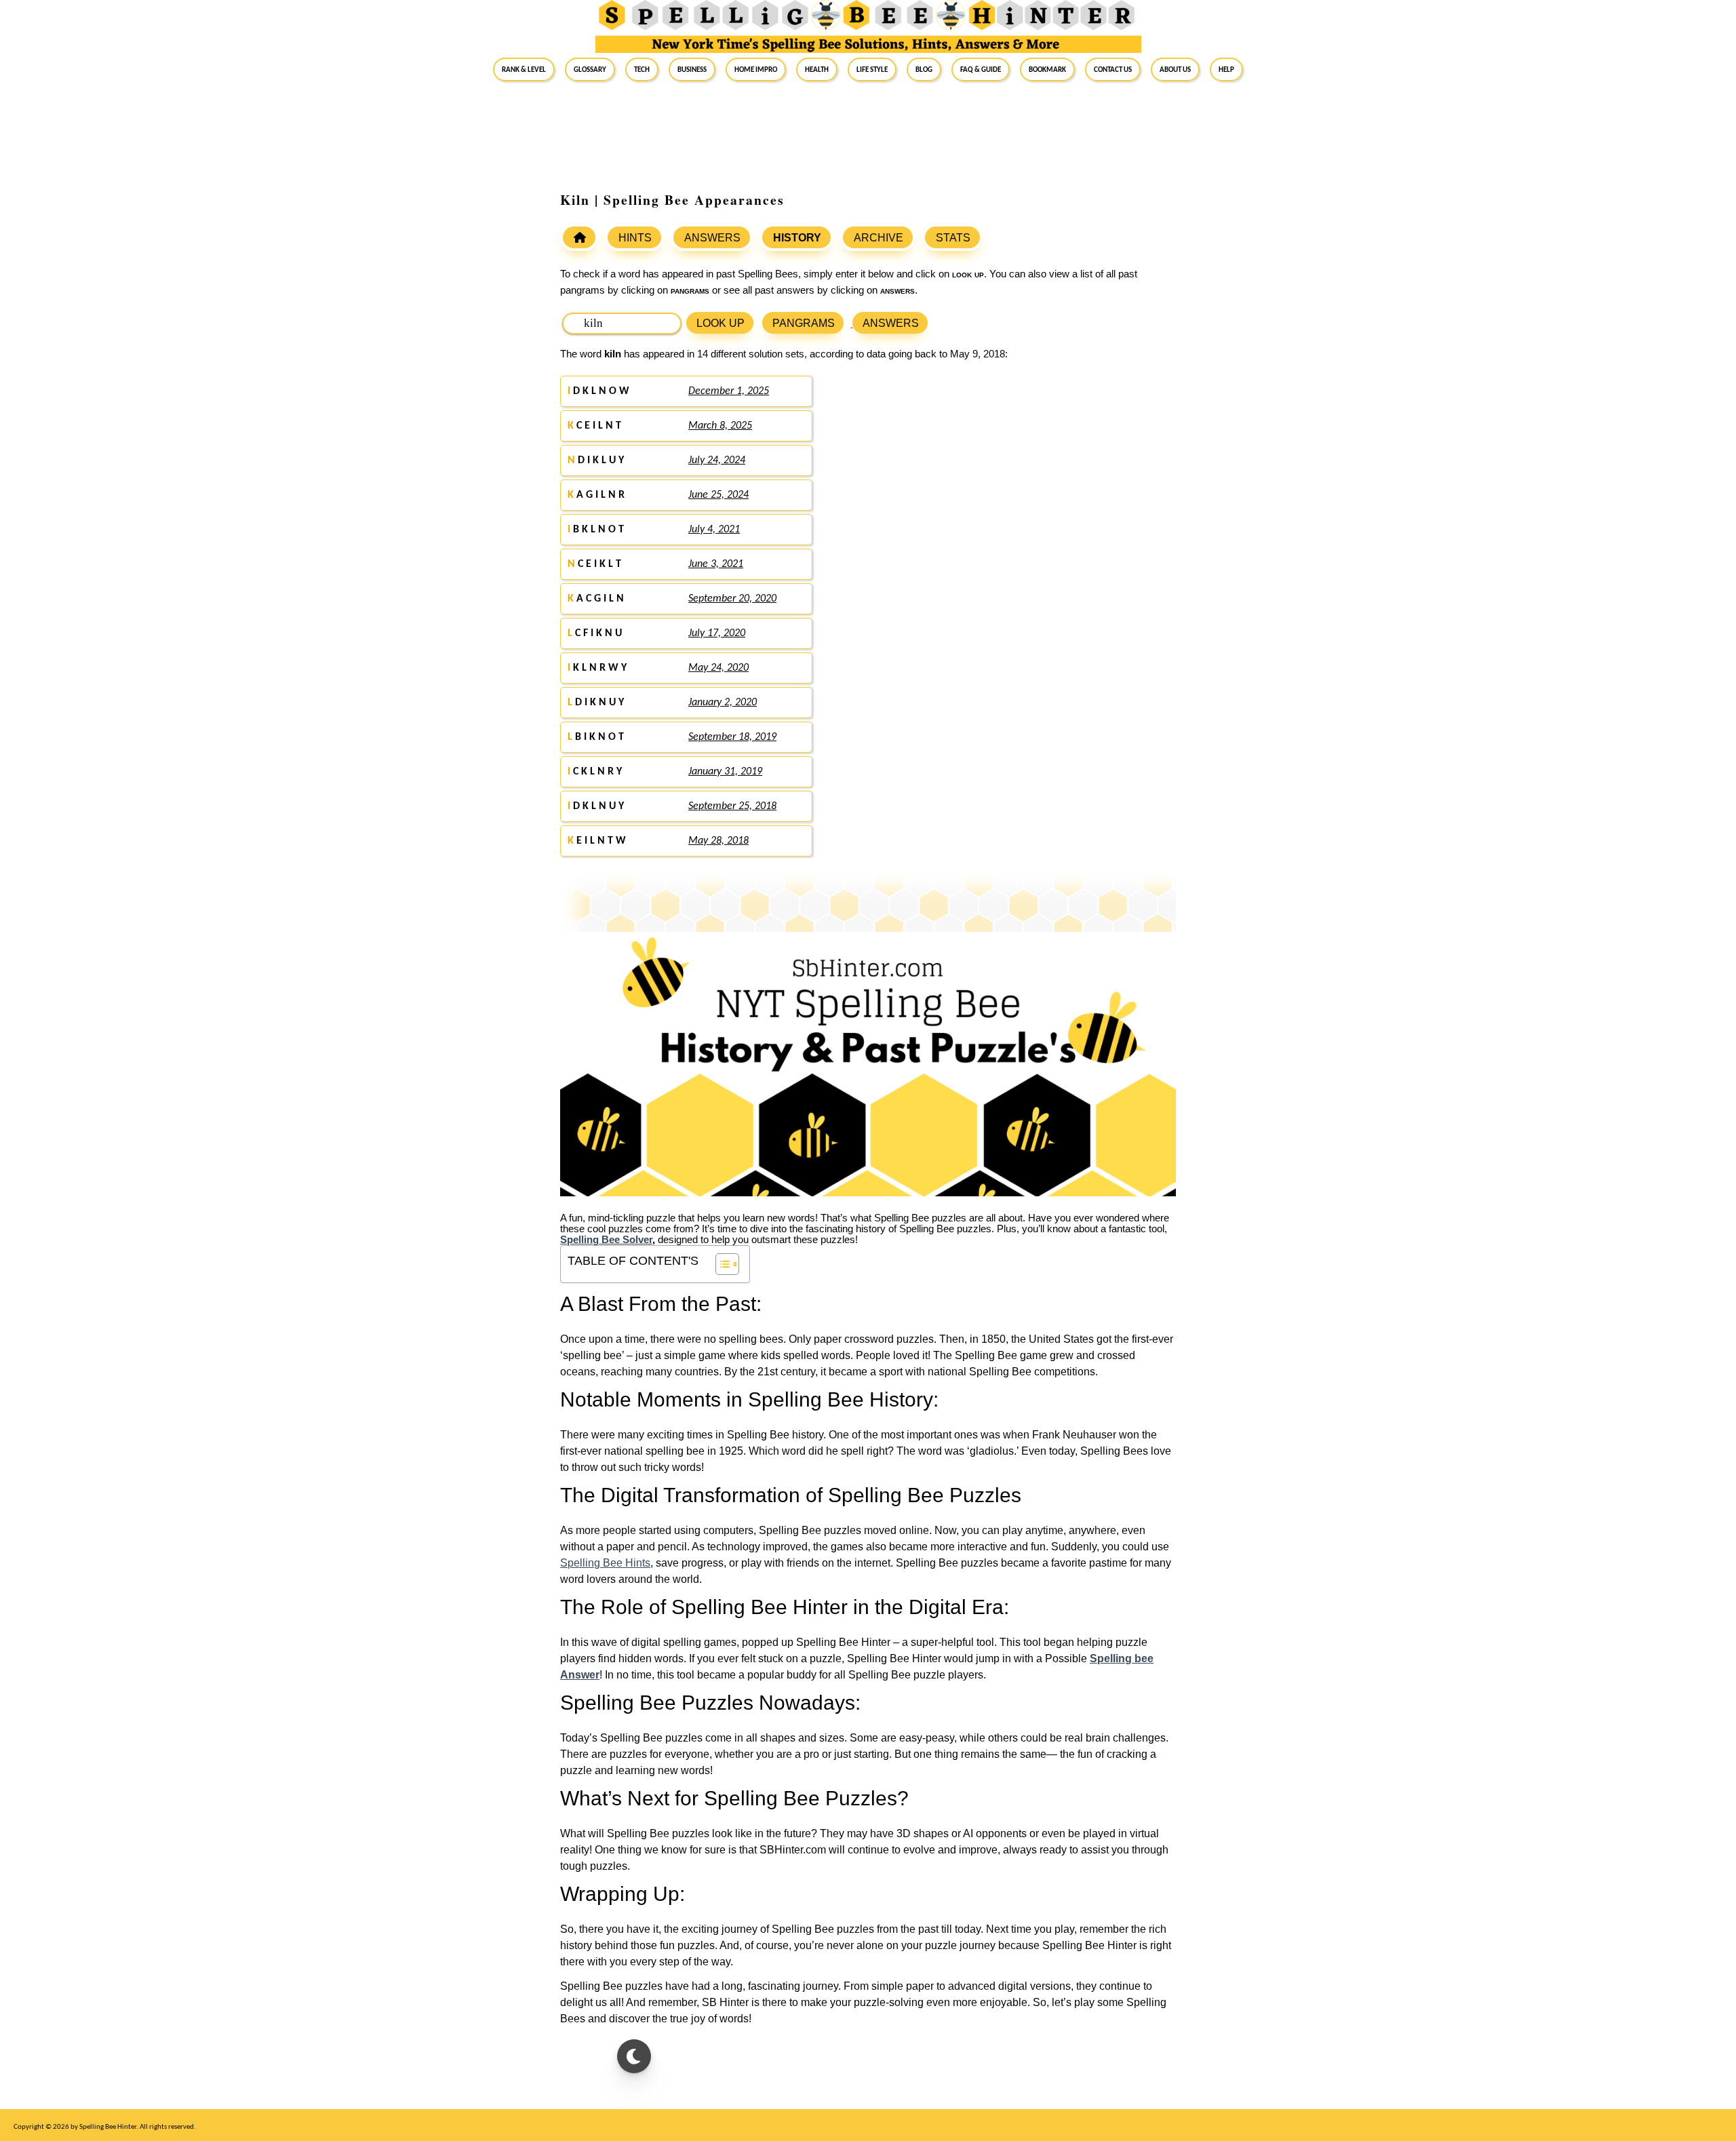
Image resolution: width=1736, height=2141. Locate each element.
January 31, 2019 (725, 772)
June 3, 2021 (716, 564)
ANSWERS (712, 238)
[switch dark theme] (634, 2056)
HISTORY (797, 238)
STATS (953, 238)
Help (1226, 69)
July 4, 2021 (714, 530)
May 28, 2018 (718, 841)
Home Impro (756, 69)
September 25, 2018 (732, 806)
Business (692, 69)
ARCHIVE (879, 238)
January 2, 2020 (723, 703)
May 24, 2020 (718, 668)
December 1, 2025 (729, 391)
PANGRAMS (804, 323)
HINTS (635, 238)
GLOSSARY (590, 69)
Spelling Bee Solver (606, 1240)
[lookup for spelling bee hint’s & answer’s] (579, 237)
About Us (1175, 69)
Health (817, 69)
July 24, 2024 (717, 460)
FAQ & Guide (981, 69)
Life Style (872, 69)
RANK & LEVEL (524, 69)
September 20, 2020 (732, 599)
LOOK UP (721, 323)
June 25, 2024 (718, 495)
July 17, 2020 (717, 633)
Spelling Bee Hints (605, 1563)
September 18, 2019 (732, 737)
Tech (642, 69)
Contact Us (1113, 69)
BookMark (1047, 69)
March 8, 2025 (720, 426)
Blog (924, 69)
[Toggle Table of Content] (721, 1264)
